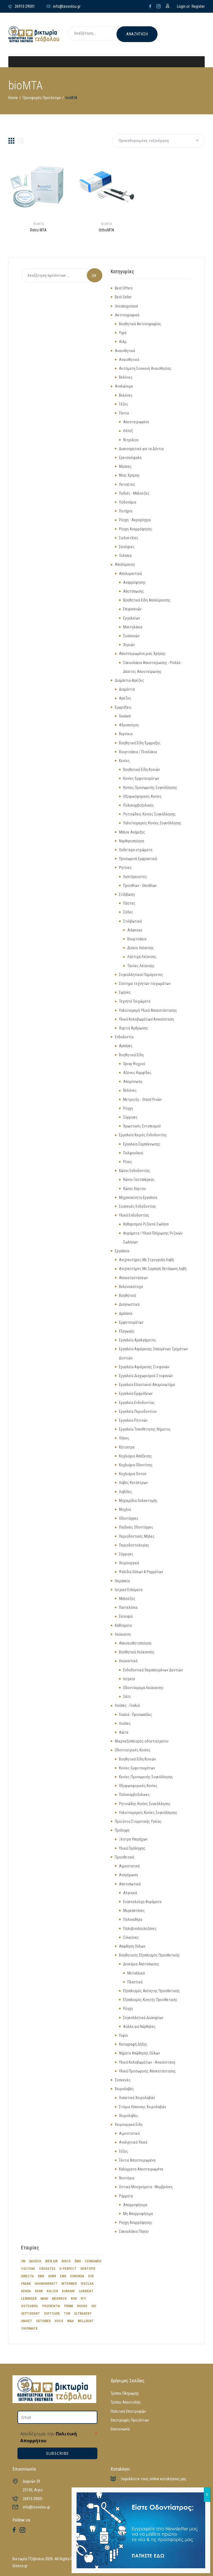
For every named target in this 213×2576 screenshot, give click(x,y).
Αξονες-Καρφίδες (137, 1073)
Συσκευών (131, 636)
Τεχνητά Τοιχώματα (135, 1001)
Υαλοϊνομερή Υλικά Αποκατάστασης (148, 1010)
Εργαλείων (132, 618)
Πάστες (129, 903)
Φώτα (124, 1732)
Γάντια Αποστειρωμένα (137, 2160)
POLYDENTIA (51, 2306)
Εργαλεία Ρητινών (133, 1420)
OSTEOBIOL (30, 2306)
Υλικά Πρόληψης (132, 1848)
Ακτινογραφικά (127, 315)
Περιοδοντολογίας (134, 1545)
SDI (94, 2306)
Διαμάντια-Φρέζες (129, 680)
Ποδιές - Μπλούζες (134, 493)
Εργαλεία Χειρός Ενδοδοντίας (143, 1135)
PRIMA (69, 2306)
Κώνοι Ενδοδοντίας (135, 1171)
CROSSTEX (47, 2269)
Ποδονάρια (128, 502)
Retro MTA (39, 230)
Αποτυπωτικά (130, 1884)
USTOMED (43, 2321)
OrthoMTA (107, 230)
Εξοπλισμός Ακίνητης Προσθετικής (152, 1991)
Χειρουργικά (129, 1563)
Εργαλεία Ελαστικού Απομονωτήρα (147, 1385)
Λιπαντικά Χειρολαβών (137, 2098)
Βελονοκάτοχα (131, 1287)
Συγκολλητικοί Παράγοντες (141, 975)
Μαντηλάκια (133, 627)
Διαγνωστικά (129, 1304)
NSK (74, 2299)
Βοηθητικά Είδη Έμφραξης (140, 743)
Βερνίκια (126, 734)
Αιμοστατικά (129, 1866)
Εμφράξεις (123, 707)
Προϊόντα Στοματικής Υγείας (138, 1821)
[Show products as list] (21, 141)
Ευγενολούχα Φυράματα (142, 1902)
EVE (91, 2276)
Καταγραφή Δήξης (133, 2044)
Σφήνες (125, 992)
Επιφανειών (132, 609)
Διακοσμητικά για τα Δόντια (141, 449)
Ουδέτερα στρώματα (136, 850)
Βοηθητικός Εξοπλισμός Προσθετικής (149, 1955)
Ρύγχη (128, 1108)
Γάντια (124, 413)
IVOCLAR (87, 2284)
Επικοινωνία (120, 2429)
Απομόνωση (133, 1081)
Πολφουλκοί (133, 1153)
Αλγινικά (130, 1893)
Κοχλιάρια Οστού (133, 1474)
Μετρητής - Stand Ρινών (142, 1099)
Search (95, 275)
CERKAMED (93, 2261)
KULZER (52, 2291)
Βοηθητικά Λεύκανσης (137, 1652)
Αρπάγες (126, 1046)
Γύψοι (124, 2035)
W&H (70, 2321)
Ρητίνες (125, 868)
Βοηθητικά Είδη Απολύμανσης (147, 600)
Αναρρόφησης (135, 582)
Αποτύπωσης (134, 591)
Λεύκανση (123, 1634)
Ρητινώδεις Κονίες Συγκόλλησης (149, 814)
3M (23, 2261)
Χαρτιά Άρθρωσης (134, 1028)
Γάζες (124, 404)
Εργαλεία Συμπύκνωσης (142, 1144)
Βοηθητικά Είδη (131, 1055)
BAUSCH (35, 2261)
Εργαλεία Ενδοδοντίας (137, 1403)
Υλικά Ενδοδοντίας (134, 1215)
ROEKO (82, 2306)
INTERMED (69, 2284)
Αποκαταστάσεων (133, 1278)
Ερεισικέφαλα (130, 458)
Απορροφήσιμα (135, 2205)
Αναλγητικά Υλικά (133, 2142)
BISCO (66, 2261)
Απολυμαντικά (130, 574)
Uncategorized (126, 306)
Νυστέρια (127, 2178)
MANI (44, 2299)
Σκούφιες (127, 547)
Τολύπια (125, 556)
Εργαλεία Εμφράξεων (136, 1393)
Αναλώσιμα (124, 386)
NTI (83, 2299)
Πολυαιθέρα (133, 1919)
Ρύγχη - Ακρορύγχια (135, 520)
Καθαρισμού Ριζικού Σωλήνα (146, 1224)
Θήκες (124, 1438)
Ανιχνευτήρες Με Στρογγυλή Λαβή (146, 1260)
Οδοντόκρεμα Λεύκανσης (143, 1688)
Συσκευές (123, 2080)
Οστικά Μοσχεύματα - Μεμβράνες (146, 2187)
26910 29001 (33, 2499)
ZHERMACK (29, 2329)
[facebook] (150, 6)
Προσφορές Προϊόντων (42, 98)
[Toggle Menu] (197, 62)
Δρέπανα (126, 1313)
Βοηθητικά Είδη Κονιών (142, 770)
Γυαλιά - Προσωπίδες (135, 1715)
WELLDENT (86, 2321)
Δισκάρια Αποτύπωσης (141, 1964)
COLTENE (28, 2269)
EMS (63, 2276)
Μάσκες (125, 466)
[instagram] (159, 6)
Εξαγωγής (127, 1331)
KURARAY (68, 2291)
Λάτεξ (128, 431)
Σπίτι (127, 1697)
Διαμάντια (127, 689)
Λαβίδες (125, 1492)
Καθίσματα (123, 1625)
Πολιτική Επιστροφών (128, 2411)
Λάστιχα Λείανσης (142, 957)
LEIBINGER (29, 2299)
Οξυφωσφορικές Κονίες (142, 796)
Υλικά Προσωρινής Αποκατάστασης (147, 2071)
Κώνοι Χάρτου (135, 1189)
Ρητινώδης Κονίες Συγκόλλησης (145, 1804)
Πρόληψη (122, 1830)
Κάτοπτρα (127, 1447)
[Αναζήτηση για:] (99, 34)
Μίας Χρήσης (129, 475)
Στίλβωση (127, 894)
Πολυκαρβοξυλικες (134, 1795)
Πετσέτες (127, 484)
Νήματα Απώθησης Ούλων (140, 2053)
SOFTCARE (52, 2314)
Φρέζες (125, 698)
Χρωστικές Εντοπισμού (142, 1126)
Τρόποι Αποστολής (126, 2402)
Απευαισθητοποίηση (135, 1643)
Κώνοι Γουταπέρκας (139, 1179)
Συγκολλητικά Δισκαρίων (143, 2018)
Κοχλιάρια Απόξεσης (135, 1456)
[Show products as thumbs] (11, 141)
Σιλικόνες (131, 1937)
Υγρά (123, 333)
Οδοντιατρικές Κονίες (133, 1750)
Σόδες (128, 912)
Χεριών (129, 645)
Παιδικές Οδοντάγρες (136, 1527)
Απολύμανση (125, 564)
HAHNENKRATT (46, 2284)
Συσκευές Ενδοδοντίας (138, 1206)
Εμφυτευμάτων (131, 1322)
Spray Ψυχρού (134, 1064)
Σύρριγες (130, 1117)
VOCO (59, 2321)
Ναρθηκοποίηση (132, 841)
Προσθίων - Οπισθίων (140, 886)
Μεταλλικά (136, 1973)
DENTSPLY (88, 2269)
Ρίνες (128, 1162)
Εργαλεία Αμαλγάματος (138, 1340)
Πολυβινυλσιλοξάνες (140, 1929)
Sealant (125, 716)
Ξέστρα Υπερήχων (133, 1839)
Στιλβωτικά (132, 921)
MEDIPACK (59, 2299)
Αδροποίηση (129, 725)
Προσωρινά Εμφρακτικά (138, 859)
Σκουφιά (126, 1616)
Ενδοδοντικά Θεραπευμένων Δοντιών (153, 1670)
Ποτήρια (126, 511)
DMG (41, 2276)
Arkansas (135, 930)
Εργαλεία (122, 1251)
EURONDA (77, 2276)
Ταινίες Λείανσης (141, 966)
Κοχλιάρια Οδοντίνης (136, 1465)
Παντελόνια (128, 1607)
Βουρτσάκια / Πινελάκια (138, 752)
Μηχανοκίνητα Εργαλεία (138, 1197)
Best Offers (124, 288)
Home (13, 98)
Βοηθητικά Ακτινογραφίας (140, 324)
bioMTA (39, 224)
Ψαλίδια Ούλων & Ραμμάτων (141, 1572)
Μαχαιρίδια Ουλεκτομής (138, 1501)
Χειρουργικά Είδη (129, 2125)
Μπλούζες (127, 1599)
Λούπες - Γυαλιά (127, 1705)
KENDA (26, 2291)
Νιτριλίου (131, 440)
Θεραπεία (122, 1581)
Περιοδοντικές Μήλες (137, 1536)
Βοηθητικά (127, 1295)
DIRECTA (27, 2276)
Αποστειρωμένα (136, 422)
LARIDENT (86, 2291)
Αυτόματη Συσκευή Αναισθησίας (145, 368)
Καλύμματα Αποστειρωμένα (141, 2169)
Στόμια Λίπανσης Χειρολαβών (143, 2107)
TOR (67, 2314)
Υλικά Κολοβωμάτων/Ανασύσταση (146, 1019)
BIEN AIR (51, 2261)
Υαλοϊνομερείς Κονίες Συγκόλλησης (152, 823)
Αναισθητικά (125, 351)
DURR (52, 2276)
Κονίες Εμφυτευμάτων (141, 778)
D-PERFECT (68, 2269)
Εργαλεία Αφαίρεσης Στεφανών (144, 1367)
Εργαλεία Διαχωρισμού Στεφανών (146, 1376)
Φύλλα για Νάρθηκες (139, 2027)
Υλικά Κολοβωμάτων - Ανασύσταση (147, 2062)
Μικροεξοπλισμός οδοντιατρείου (142, 1741)
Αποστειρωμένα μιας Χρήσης (142, 654)
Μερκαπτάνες (134, 1911)
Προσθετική (125, 1857)
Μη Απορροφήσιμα (138, 2214)
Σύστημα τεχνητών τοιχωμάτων (145, 984)
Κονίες (124, 761)
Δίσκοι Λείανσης (141, 948)
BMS (78, 2261)
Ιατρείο (129, 1679)
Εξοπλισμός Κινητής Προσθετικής (150, 2000)
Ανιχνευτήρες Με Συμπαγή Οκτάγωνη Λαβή (153, 1269)
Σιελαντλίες (129, 538)
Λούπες (125, 1723)
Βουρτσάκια (137, 939)
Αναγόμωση (128, 1875)
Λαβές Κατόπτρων (133, 1483)
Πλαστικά (135, 1982)
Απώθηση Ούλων (132, 1946)
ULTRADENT (83, 2314)
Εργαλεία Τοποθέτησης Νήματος (145, 1429)
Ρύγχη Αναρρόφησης (136, 529)
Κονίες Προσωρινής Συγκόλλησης (150, 788)
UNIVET (27, 2321)
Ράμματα (126, 2196)
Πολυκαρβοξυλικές (139, 805)
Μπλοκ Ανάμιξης (132, 832)
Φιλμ (123, 342)
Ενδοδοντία (124, 1037)
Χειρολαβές (124, 2089)
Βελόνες (126, 377)
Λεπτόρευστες (135, 877)
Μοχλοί (125, 1509)
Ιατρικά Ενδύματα (129, 1590)
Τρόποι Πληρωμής (125, 2393)
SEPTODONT (31, 2314)
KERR (39, 2291)
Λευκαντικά (128, 1661)
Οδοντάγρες (129, 1518)
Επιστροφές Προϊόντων (130, 2420)
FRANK (26, 2284)
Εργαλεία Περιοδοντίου (138, 1411)
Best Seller (123, 297)
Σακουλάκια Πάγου (134, 2231)
